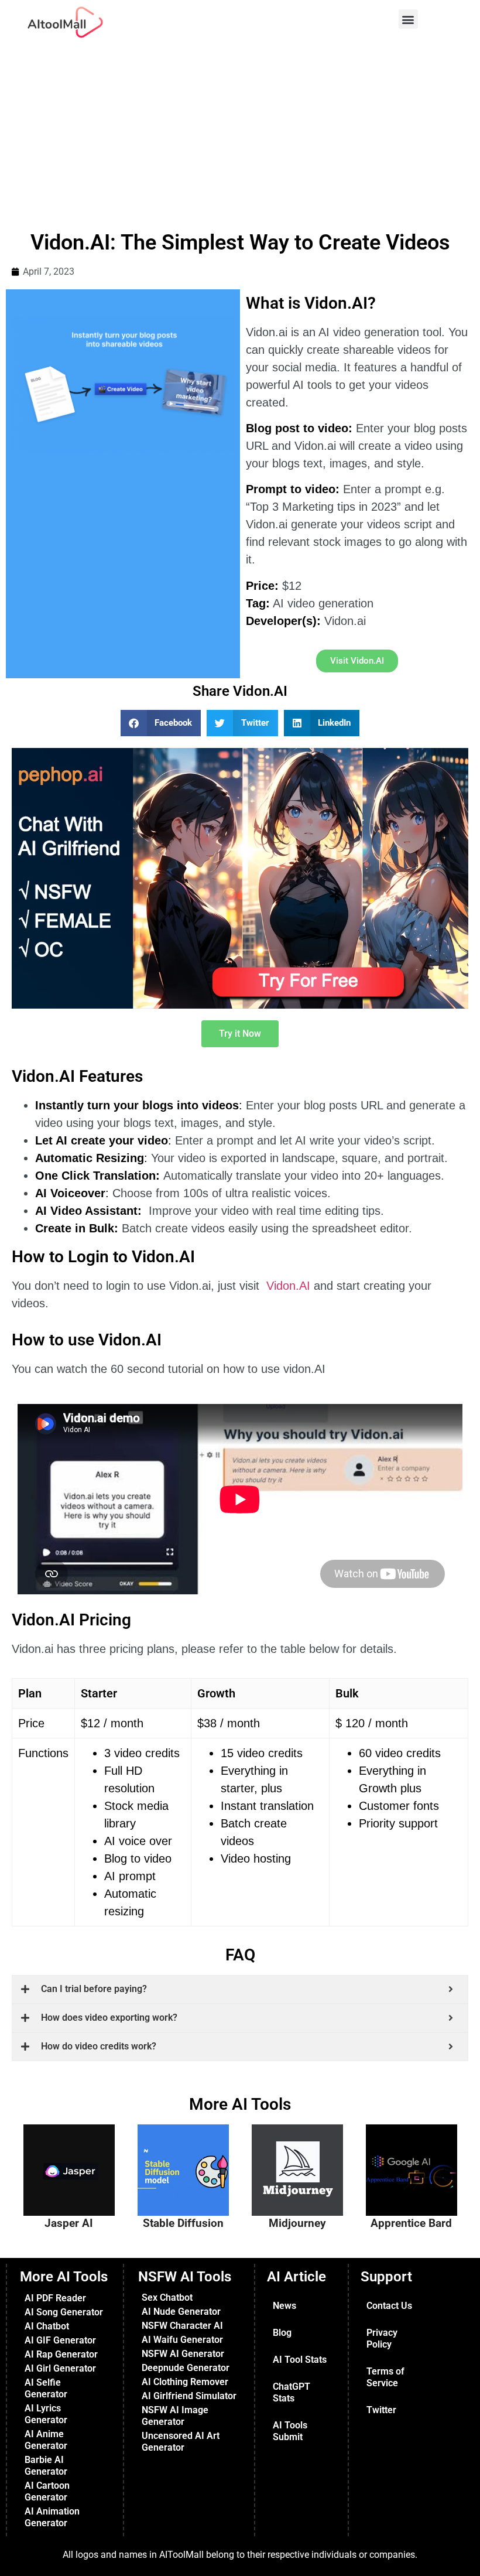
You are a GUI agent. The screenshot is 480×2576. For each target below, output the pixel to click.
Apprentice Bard (411, 2223)
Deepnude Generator (186, 2368)
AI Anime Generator (46, 2440)
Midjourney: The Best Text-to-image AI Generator (303, 2157)
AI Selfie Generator (46, 2388)
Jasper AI (69, 2223)
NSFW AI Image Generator (175, 2416)
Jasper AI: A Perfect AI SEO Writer (74, 2151)
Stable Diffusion (183, 2223)
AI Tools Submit (290, 2431)
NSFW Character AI (182, 2326)
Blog (282, 2333)
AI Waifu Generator (182, 2340)
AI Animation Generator (52, 2517)
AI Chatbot (47, 2326)
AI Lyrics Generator (46, 2414)
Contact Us (389, 2306)
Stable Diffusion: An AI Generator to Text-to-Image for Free (191, 2162)
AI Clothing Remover (185, 2382)
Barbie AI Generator (46, 2466)
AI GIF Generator (60, 2340)
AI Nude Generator (181, 2312)
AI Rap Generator (61, 2354)
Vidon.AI (288, 1286)
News (284, 2306)
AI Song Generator (64, 2312)
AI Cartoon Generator (47, 2491)
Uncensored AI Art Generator (181, 2442)
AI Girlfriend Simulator (189, 2396)
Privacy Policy (382, 2338)
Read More (83, 2204)
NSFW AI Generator (183, 2354)
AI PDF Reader (55, 2298)
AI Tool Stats (300, 2360)
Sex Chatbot (167, 2297)
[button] (408, 19)
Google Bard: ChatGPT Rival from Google (416, 2151)
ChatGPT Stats (292, 2392)
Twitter (381, 2410)
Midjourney (297, 2223)
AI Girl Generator (60, 2368)
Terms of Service (385, 2377)
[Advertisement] (240, 132)
